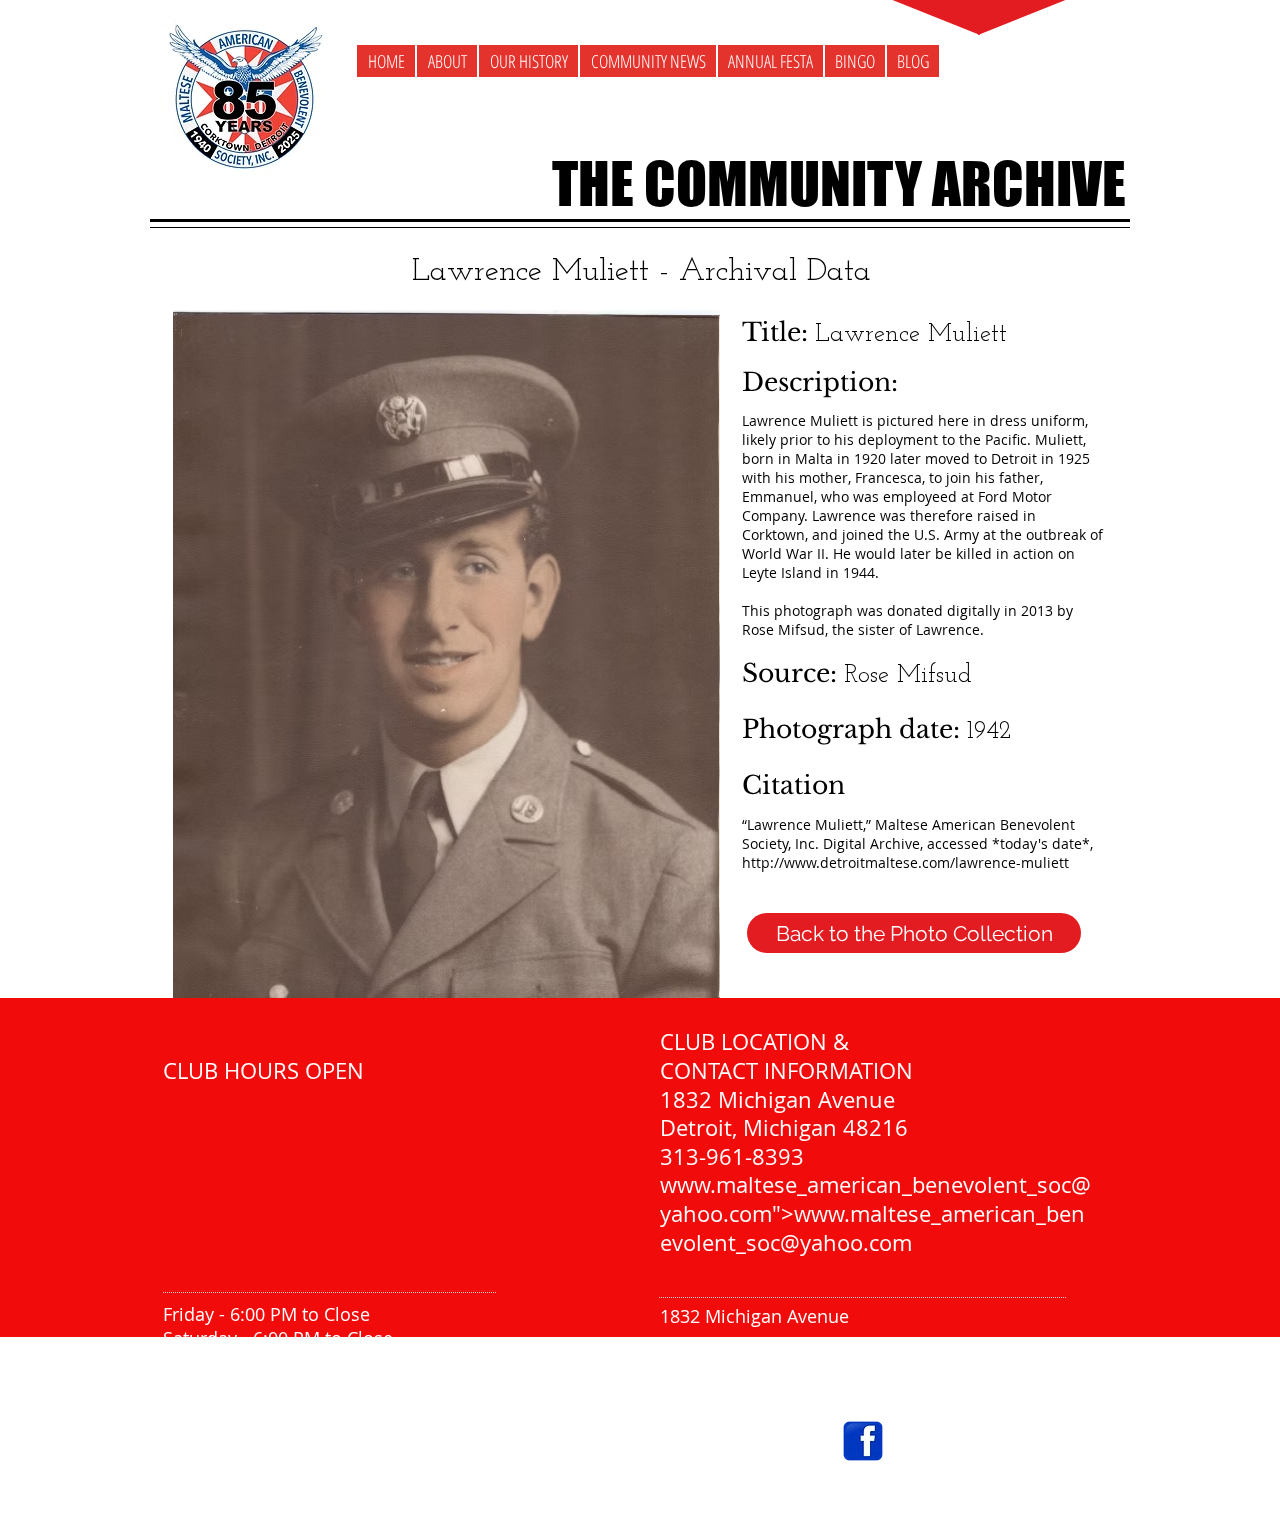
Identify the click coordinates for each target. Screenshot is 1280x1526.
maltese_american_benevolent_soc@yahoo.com (861, 1489)
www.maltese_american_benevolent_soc (865, 1184)
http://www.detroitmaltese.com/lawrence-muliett (905, 862)
